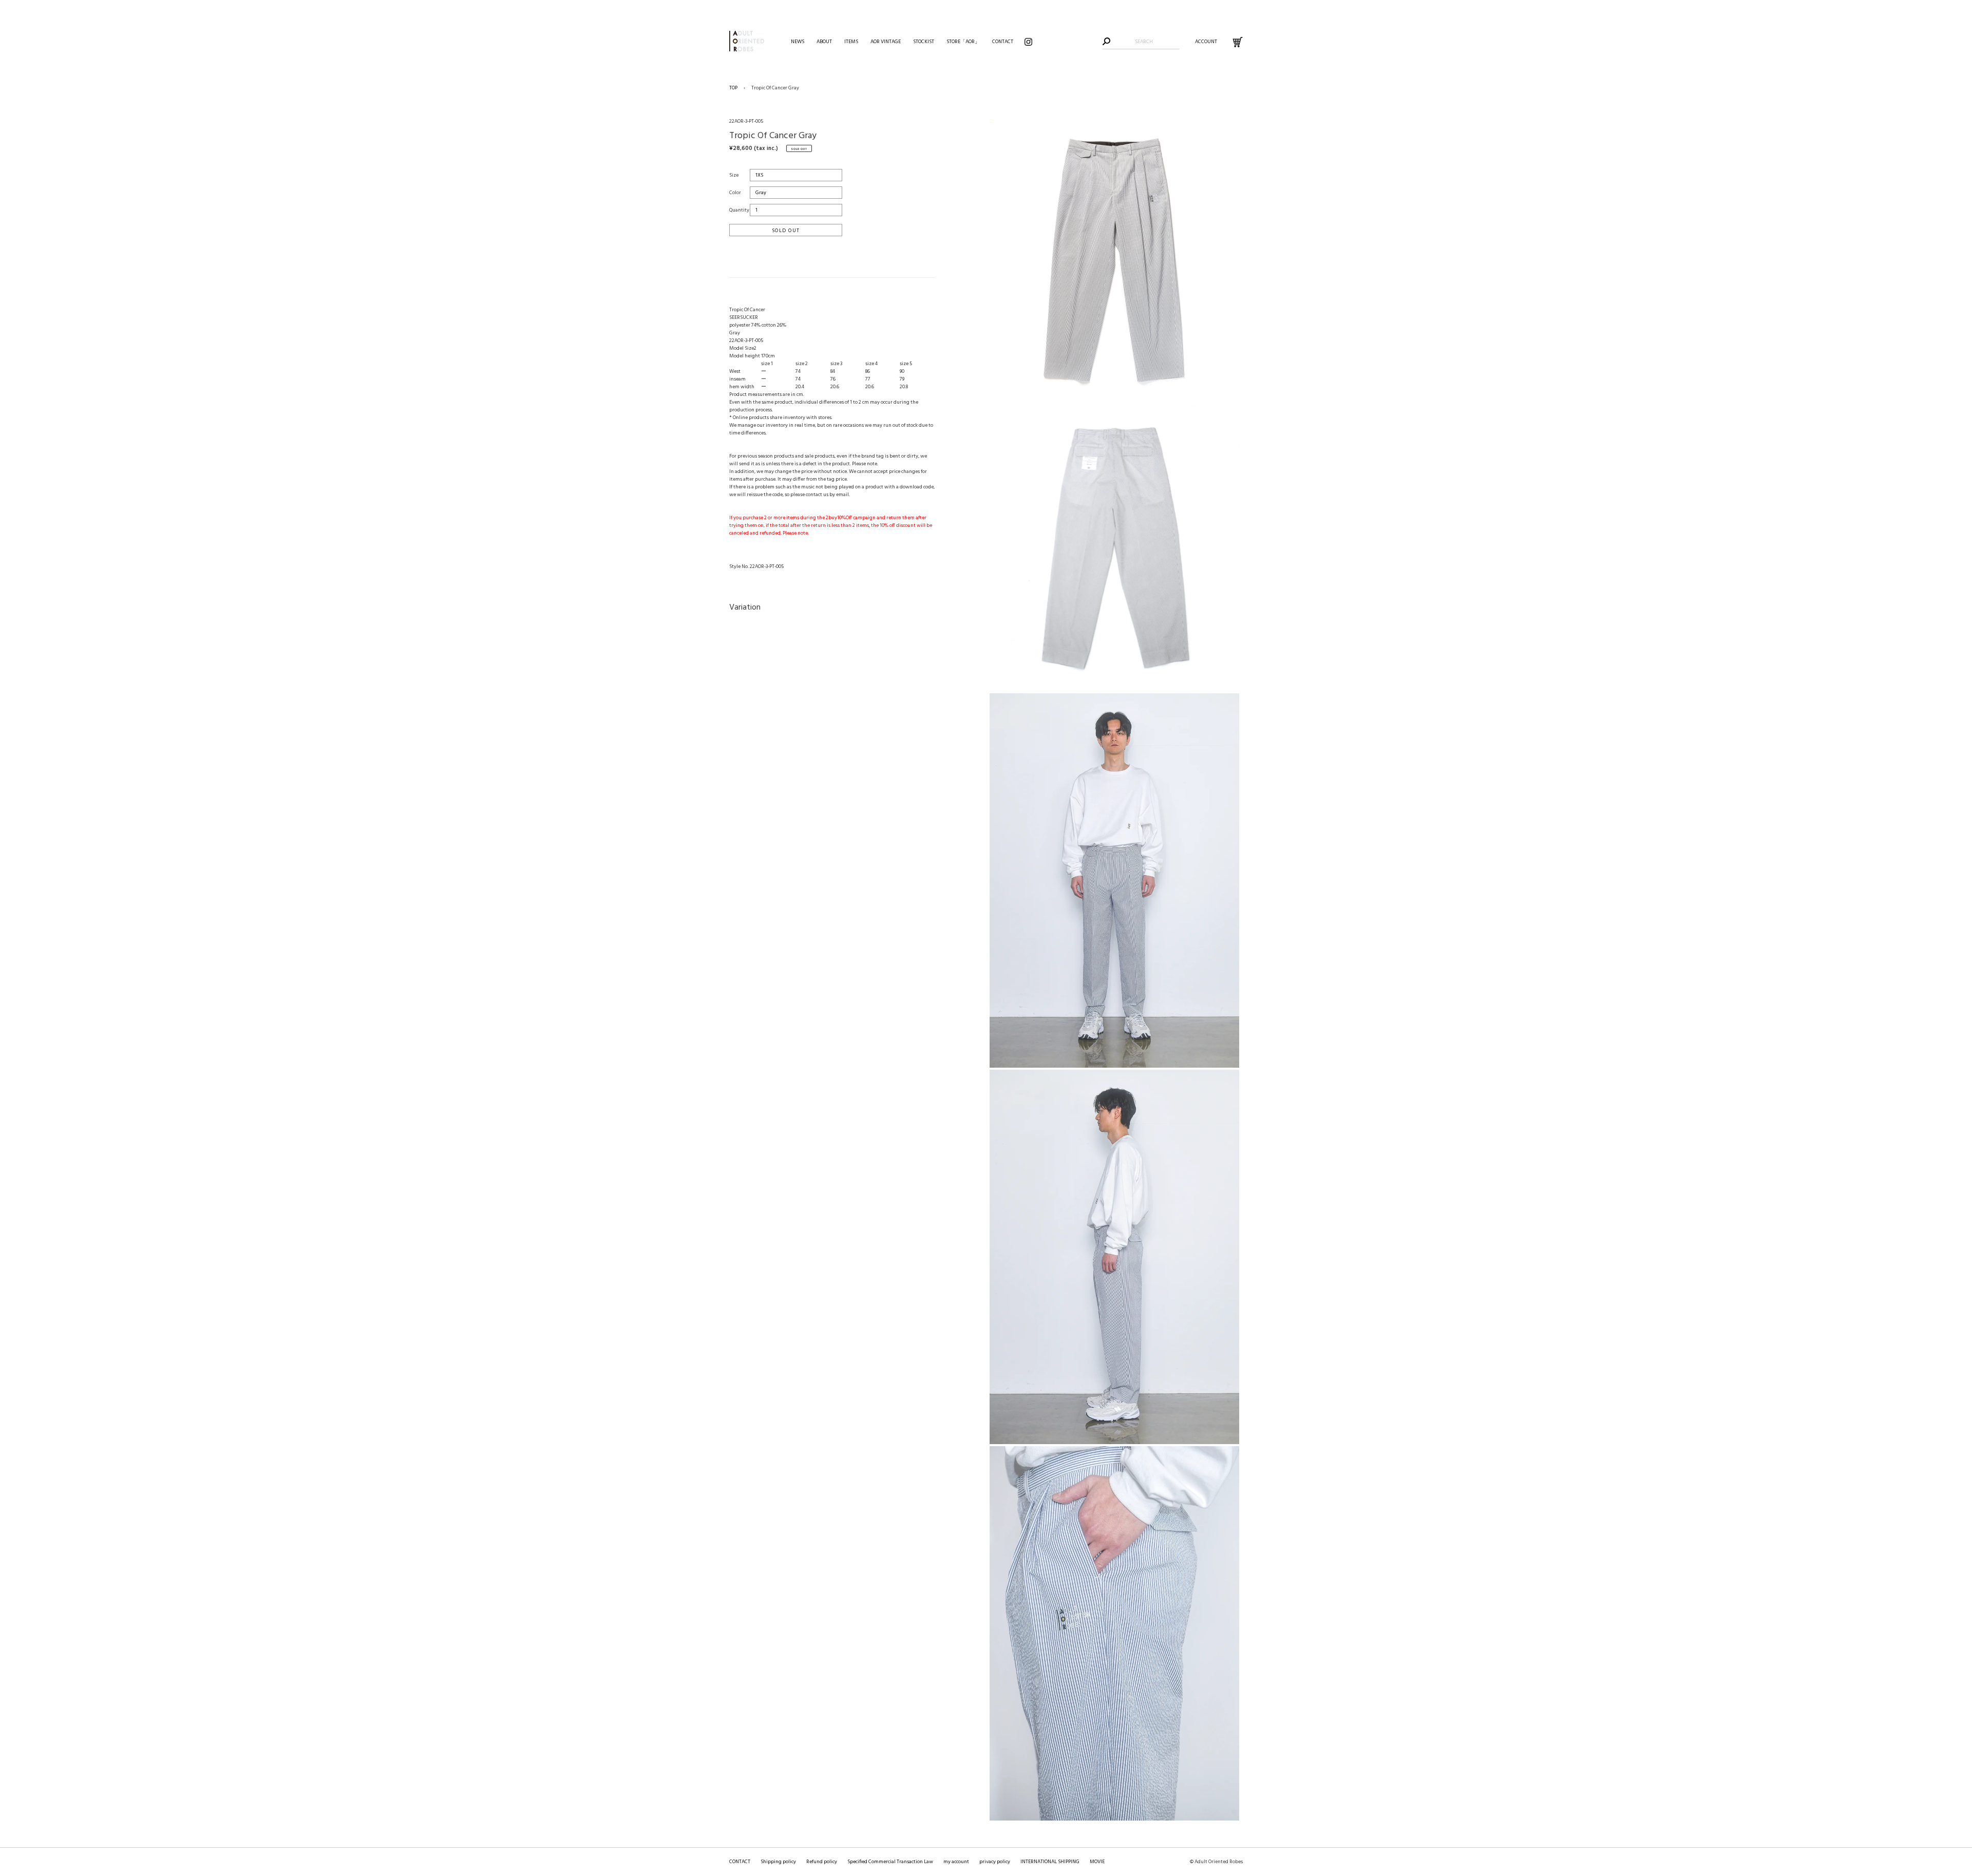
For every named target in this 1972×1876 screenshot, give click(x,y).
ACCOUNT (1206, 42)
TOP (733, 88)
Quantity (739, 210)
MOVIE (1097, 1862)
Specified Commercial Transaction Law (890, 1862)
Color (735, 193)
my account (956, 1862)
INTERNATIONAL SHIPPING (1050, 1862)
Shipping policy (778, 1862)
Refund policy (822, 1862)
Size (734, 175)
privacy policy (995, 1862)
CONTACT (740, 1862)
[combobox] (1144, 42)
